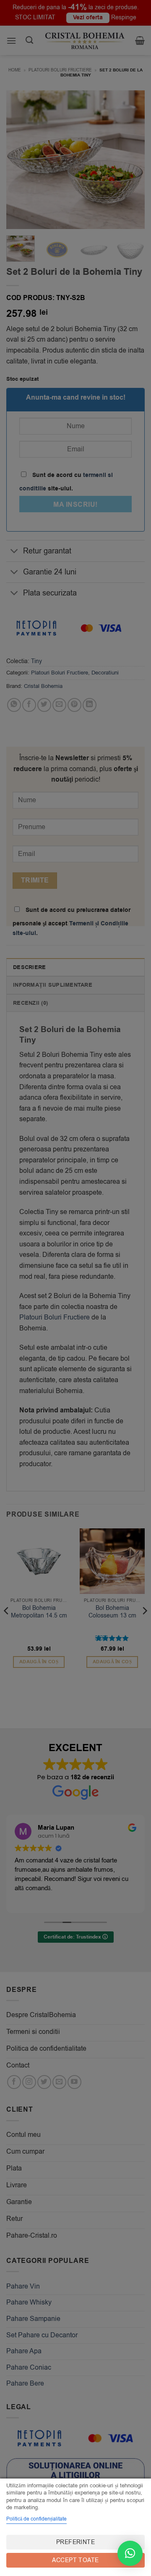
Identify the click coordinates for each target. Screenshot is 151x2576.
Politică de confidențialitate (36, 2519)
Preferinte (75, 2542)
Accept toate (75, 2560)
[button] (130, 2553)
